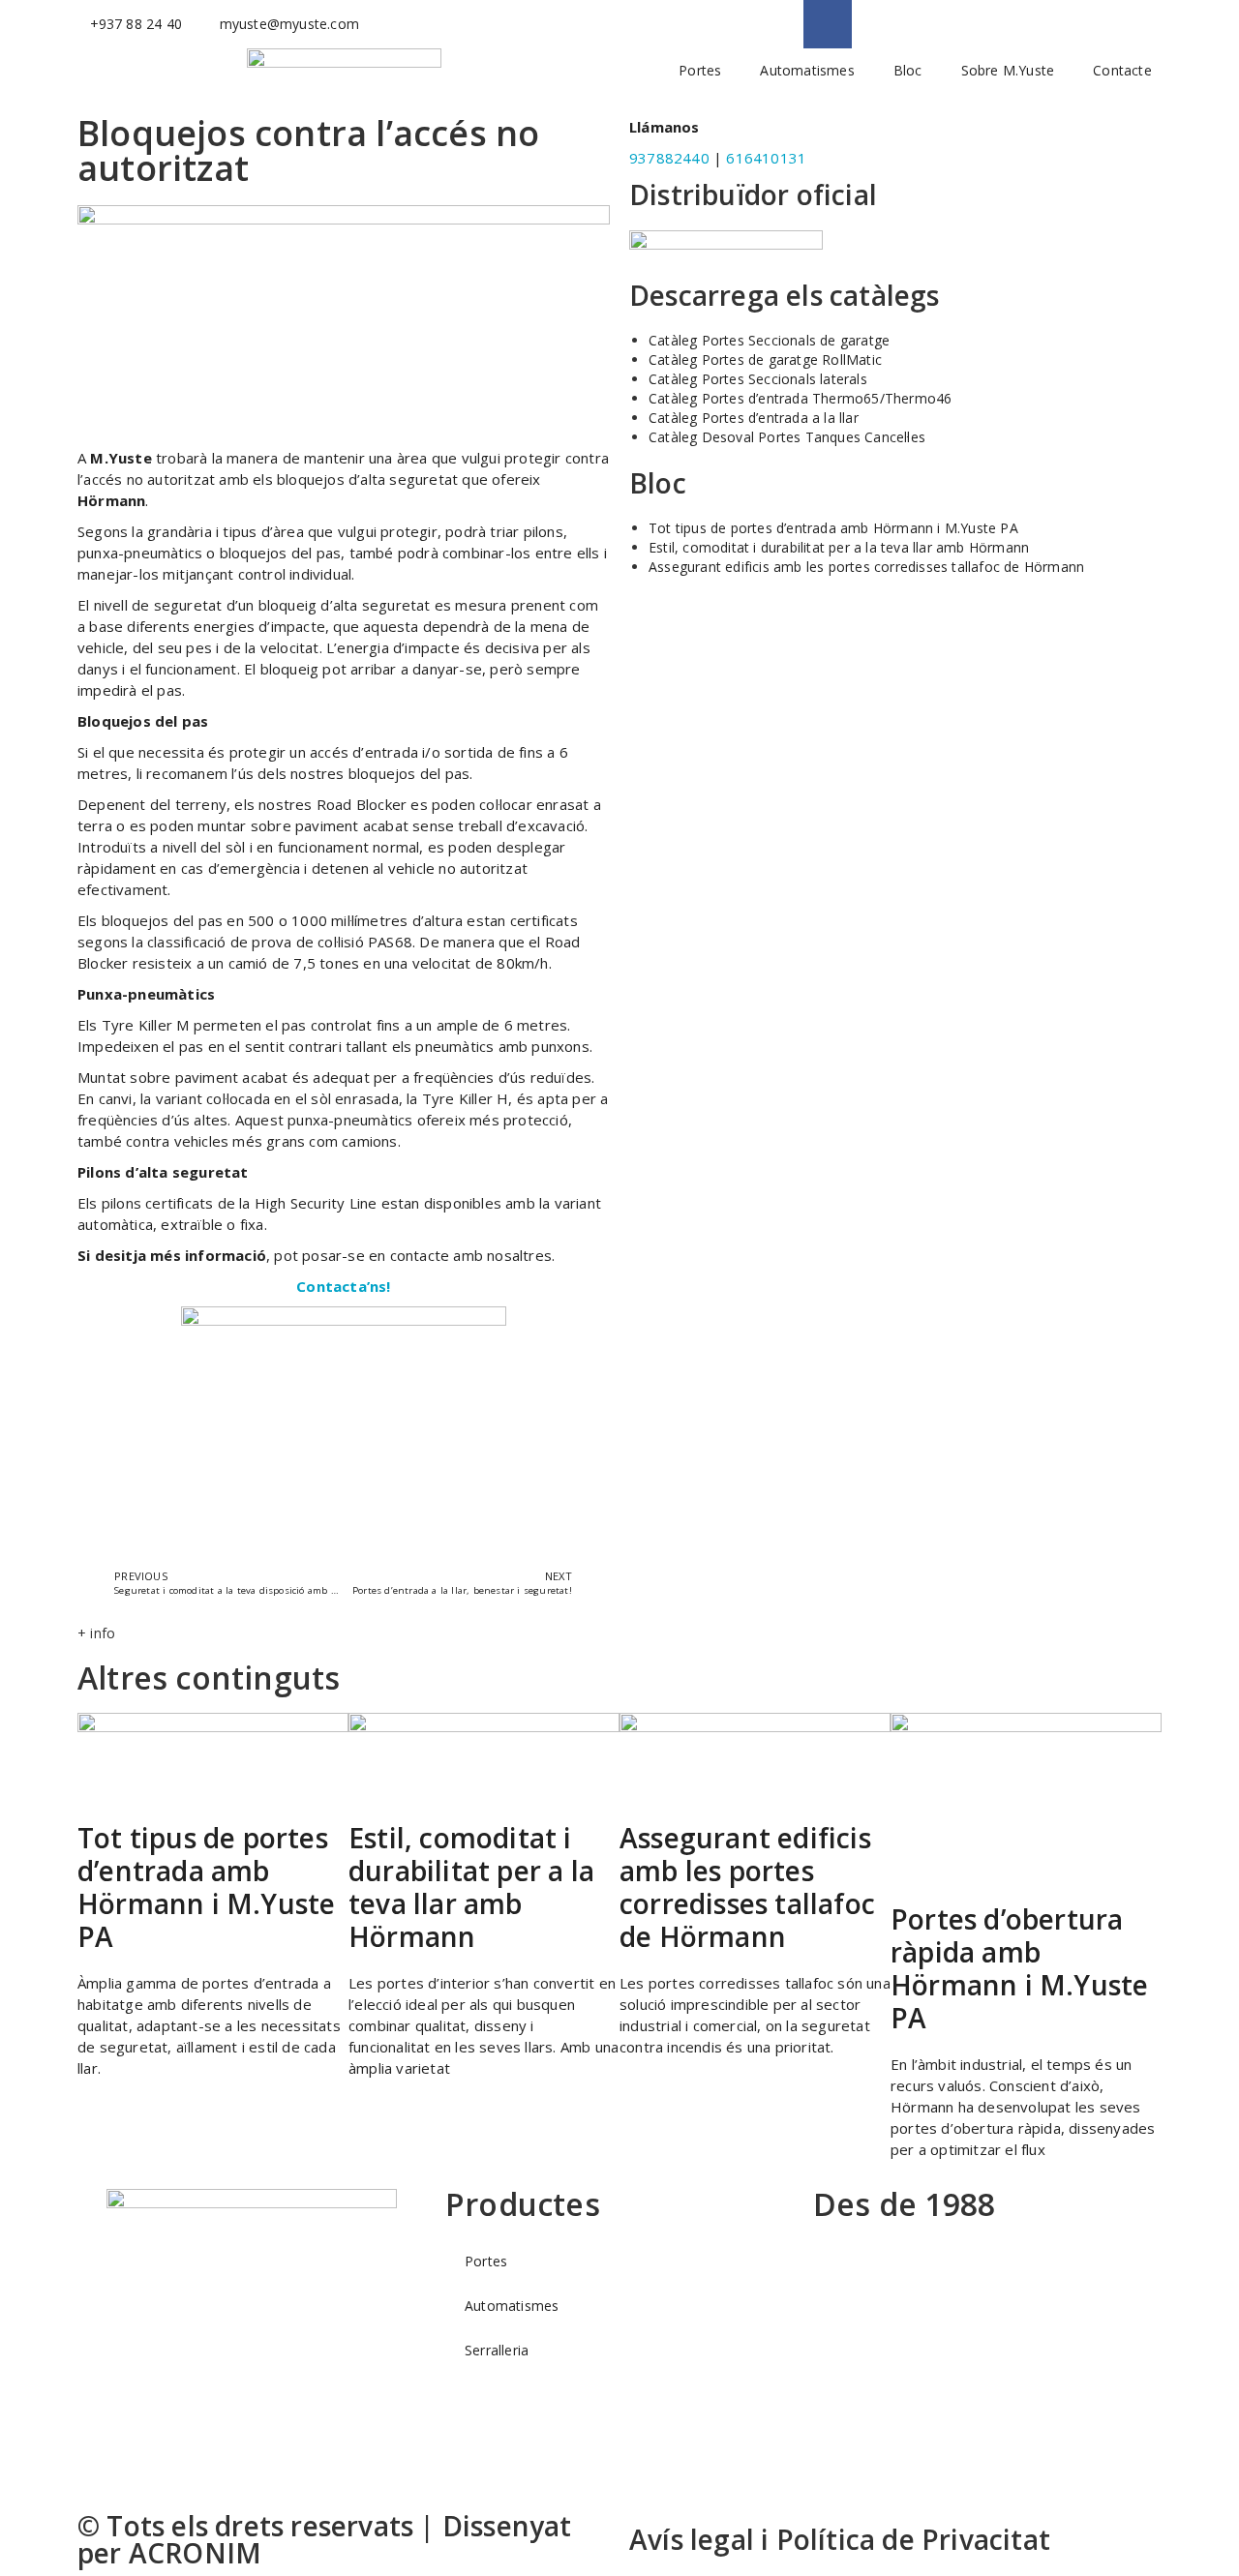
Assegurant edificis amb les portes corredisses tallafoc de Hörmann (866, 567)
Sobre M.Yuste (1008, 70)
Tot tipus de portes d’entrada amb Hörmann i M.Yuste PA (833, 528)
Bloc (908, 70)
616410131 (766, 158)
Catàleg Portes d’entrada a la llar (754, 418)
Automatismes (807, 70)
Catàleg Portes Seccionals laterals (758, 379)
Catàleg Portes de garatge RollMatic (765, 359)
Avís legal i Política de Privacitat (840, 2539)
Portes (700, 70)
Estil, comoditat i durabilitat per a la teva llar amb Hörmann (839, 547)
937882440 (669, 158)
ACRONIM (195, 2553)
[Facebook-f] (828, 24)
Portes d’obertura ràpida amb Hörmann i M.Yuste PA (1019, 1968)
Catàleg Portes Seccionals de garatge (769, 340)
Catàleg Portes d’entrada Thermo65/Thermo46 (800, 398)
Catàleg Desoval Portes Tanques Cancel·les (787, 437)
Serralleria (497, 2350)
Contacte (1122, 70)
